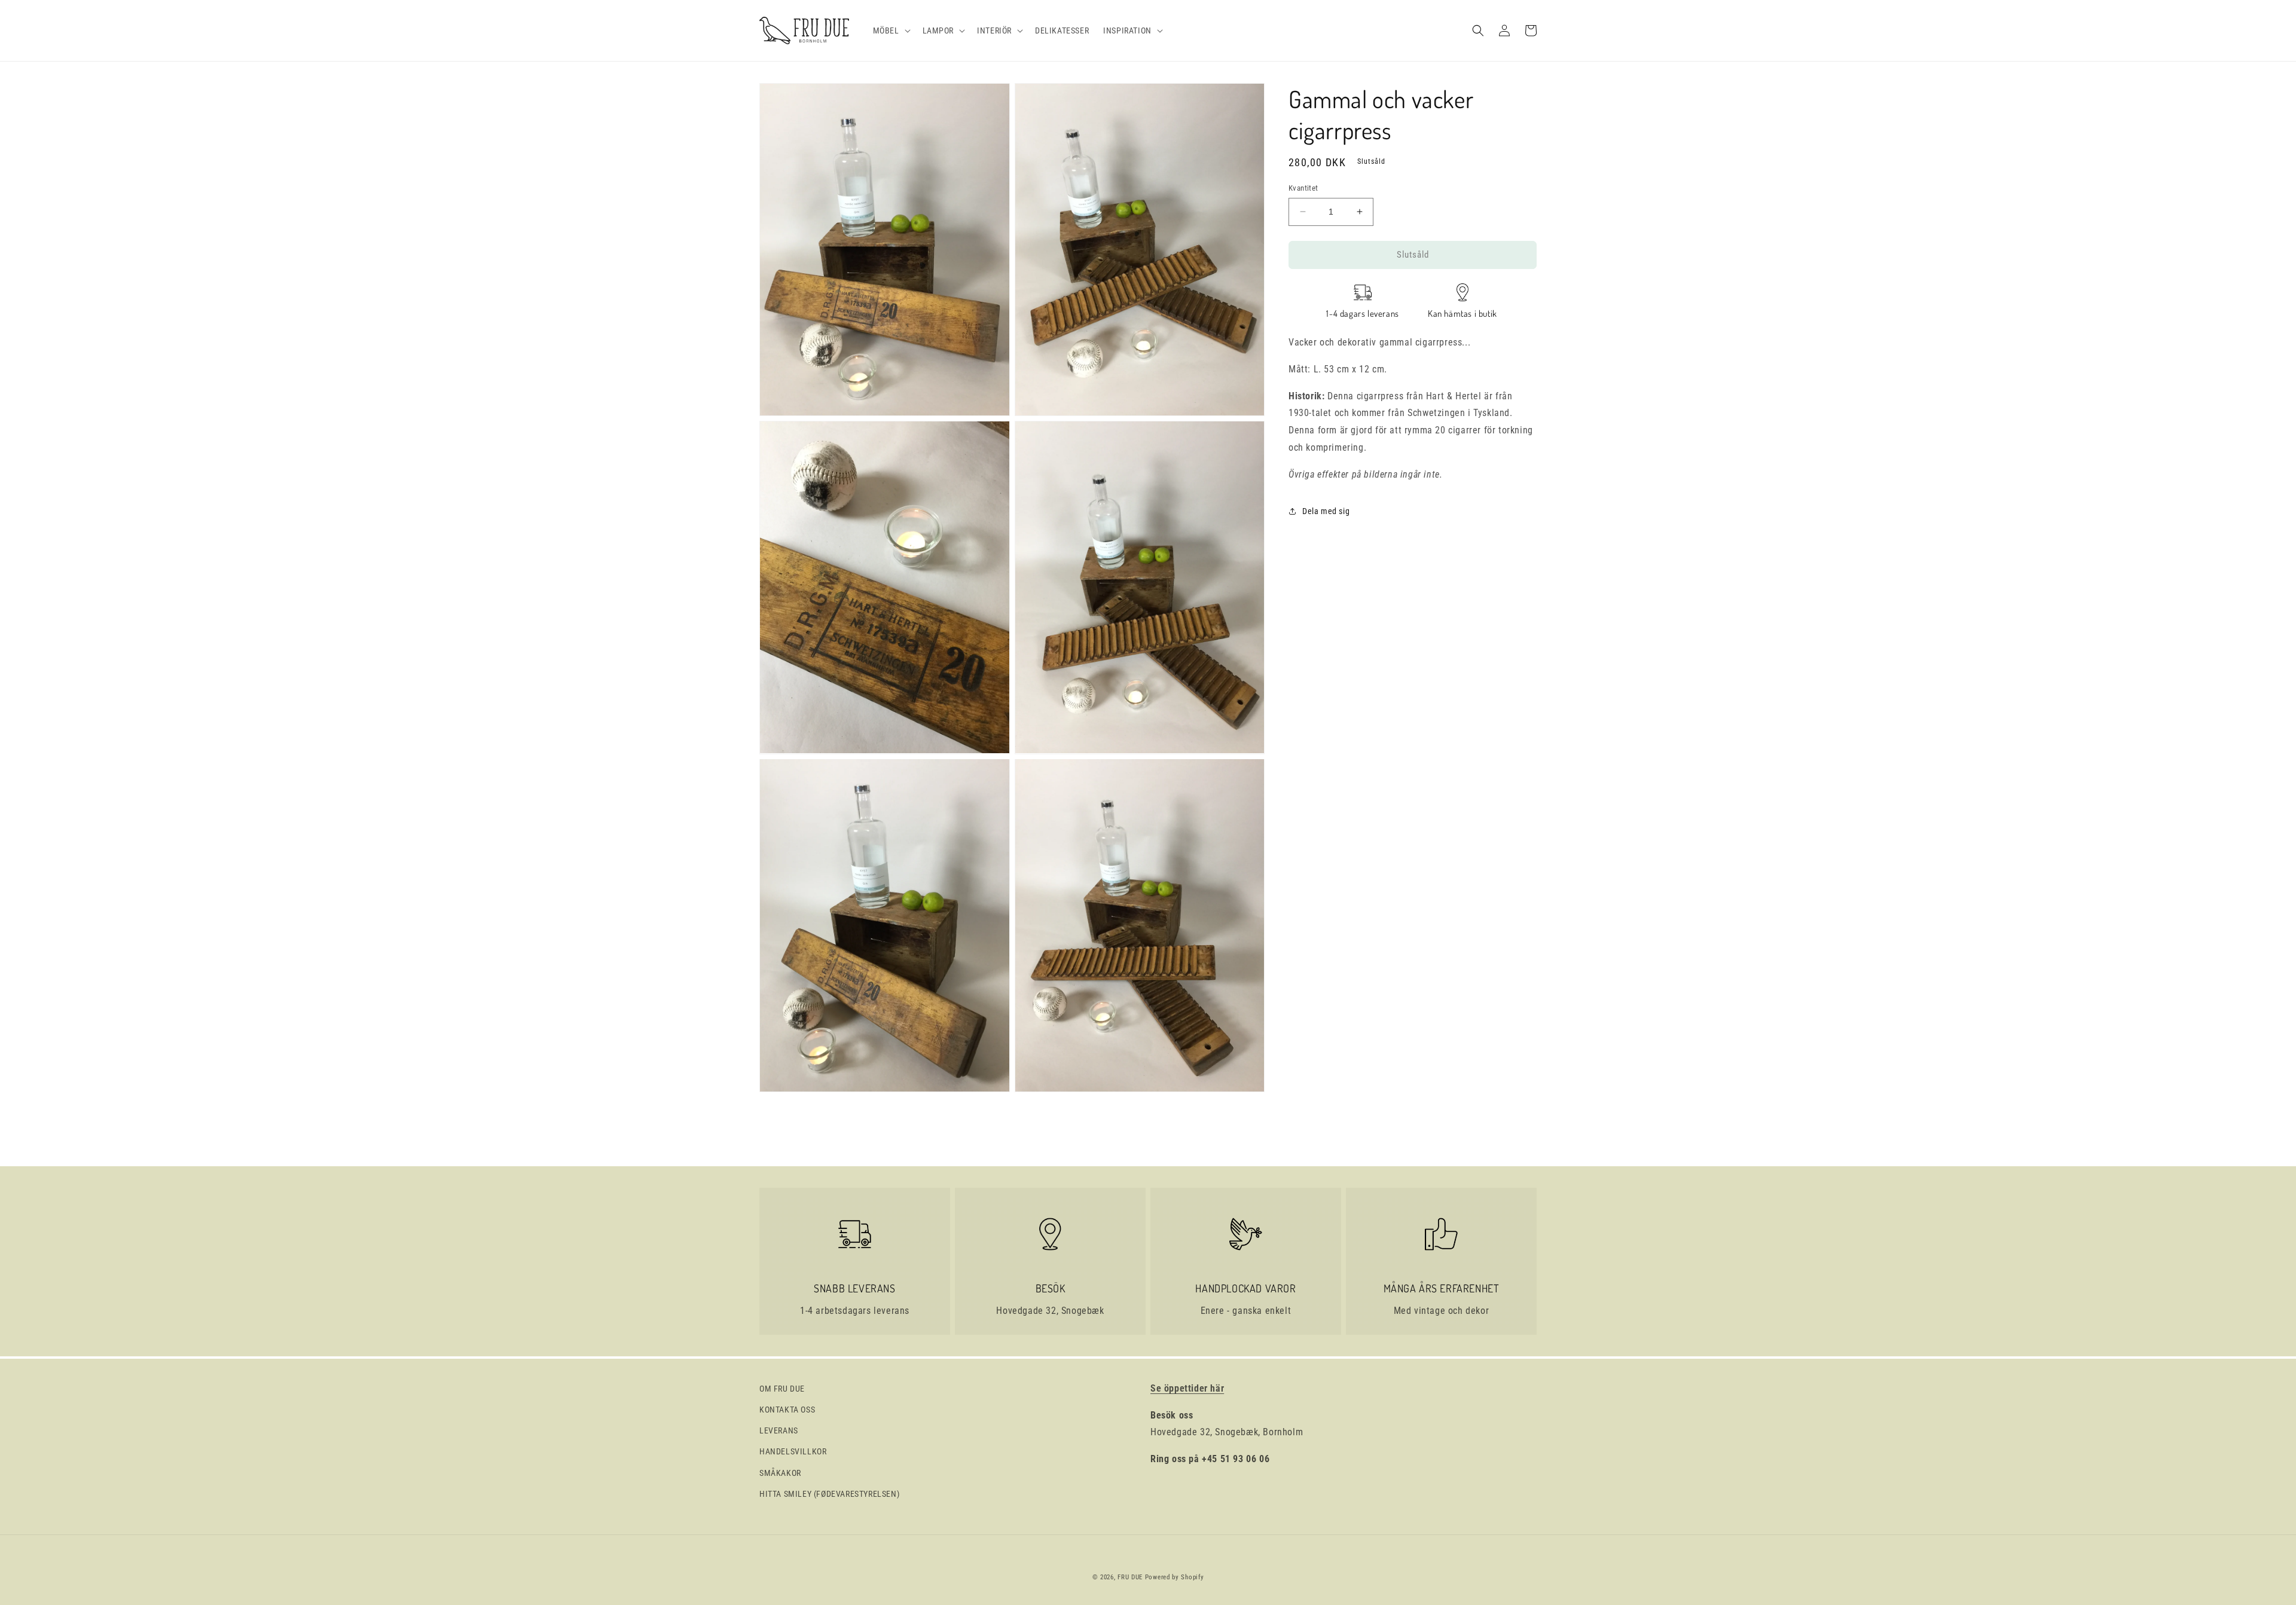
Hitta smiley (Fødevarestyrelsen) (829, 1494)
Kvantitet (1303, 188)
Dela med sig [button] (1326, 511)
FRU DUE (1130, 1577)
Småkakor (780, 1473)
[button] (891, 30)
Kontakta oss (787, 1410)
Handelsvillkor (793, 1451)
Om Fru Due (782, 1389)
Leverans (779, 1430)
